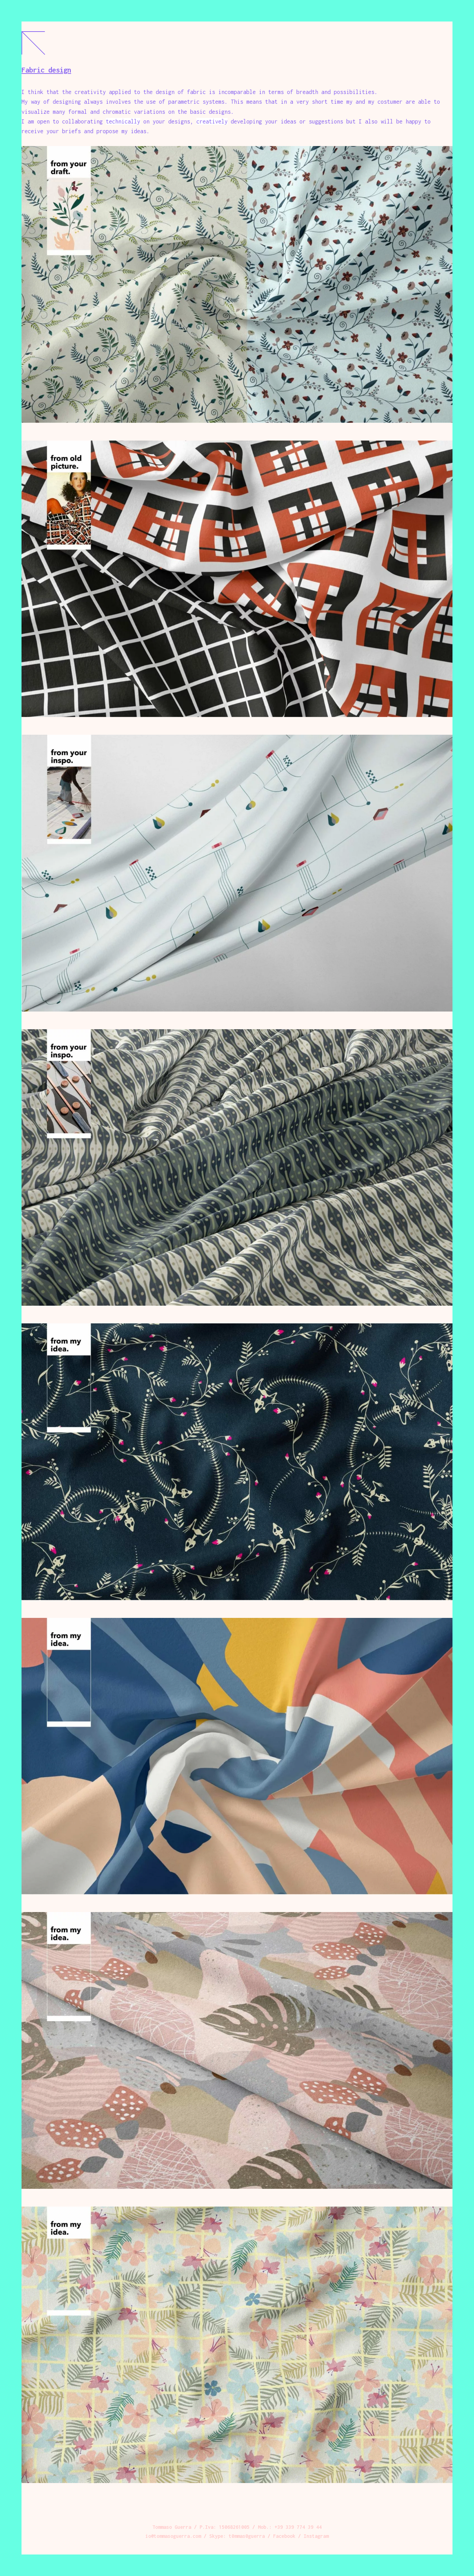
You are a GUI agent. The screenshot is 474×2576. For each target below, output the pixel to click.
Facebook (284, 2536)
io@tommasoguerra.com (173, 2536)
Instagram (316, 2536)
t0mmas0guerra (247, 2536)
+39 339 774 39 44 (298, 2527)
